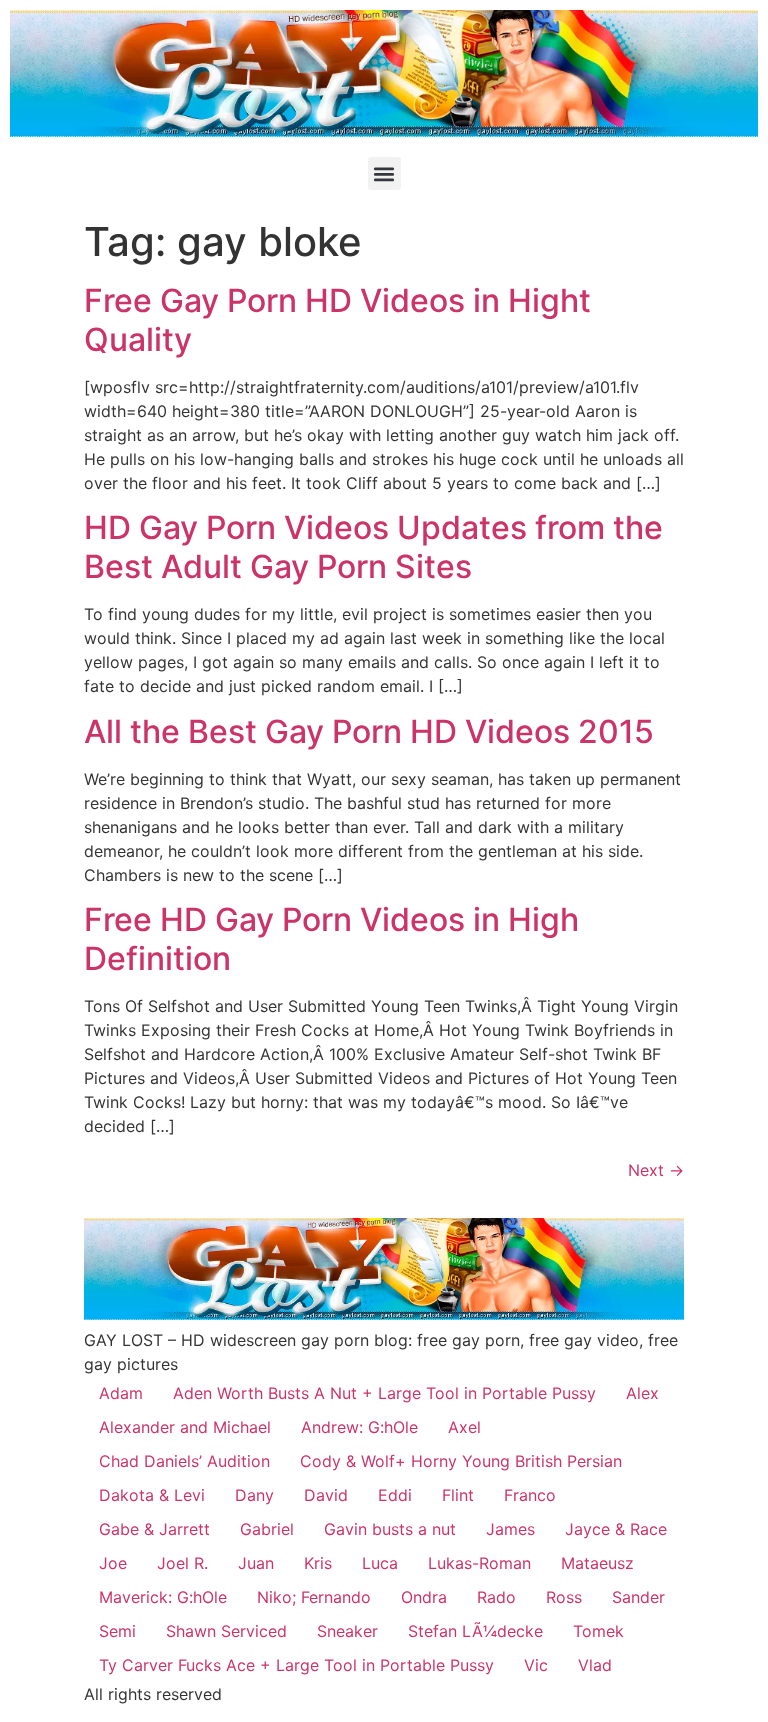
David (326, 1495)
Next (656, 1170)
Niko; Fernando (314, 1597)
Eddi (395, 1495)
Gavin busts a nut (390, 1529)
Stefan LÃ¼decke (475, 1631)
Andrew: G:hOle (359, 1427)
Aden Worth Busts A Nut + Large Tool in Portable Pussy (384, 1393)
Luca (380, 1563)
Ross (564, 1597)
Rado (496, 1597)
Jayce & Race (616, 1529)
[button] (384, 173)
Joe (113, 1563)
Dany (254, 1495)
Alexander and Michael (185, 1427)
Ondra (424, 1597)
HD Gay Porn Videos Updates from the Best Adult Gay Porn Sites (373, 546)
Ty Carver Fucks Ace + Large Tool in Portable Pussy (296, 1665)
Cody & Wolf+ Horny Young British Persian (461, 1461)
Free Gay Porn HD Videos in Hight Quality (337, 319)
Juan (256, 1563)
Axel (464, 1427)
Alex (642, 1393)
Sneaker (347, 1631)
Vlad (595, 1665)
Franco (530, 1495)
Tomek (598, 1631)
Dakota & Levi (152, 1495)
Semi (117, 1631)
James (510, 1529)
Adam (121, 1393)
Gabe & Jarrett (154, 1529)
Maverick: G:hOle (163, 1597)
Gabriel (267, 1529)
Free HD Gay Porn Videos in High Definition (331, 938)
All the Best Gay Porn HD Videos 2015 (369, 731)
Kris (318, 1563)
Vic (536, 1665)
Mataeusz (597, 1563)
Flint (458, 1495)
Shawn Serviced (226, 1631)
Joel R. (182, 1563)
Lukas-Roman (479, 1563)
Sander (638, 1597)
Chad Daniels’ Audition (184, 1461)
